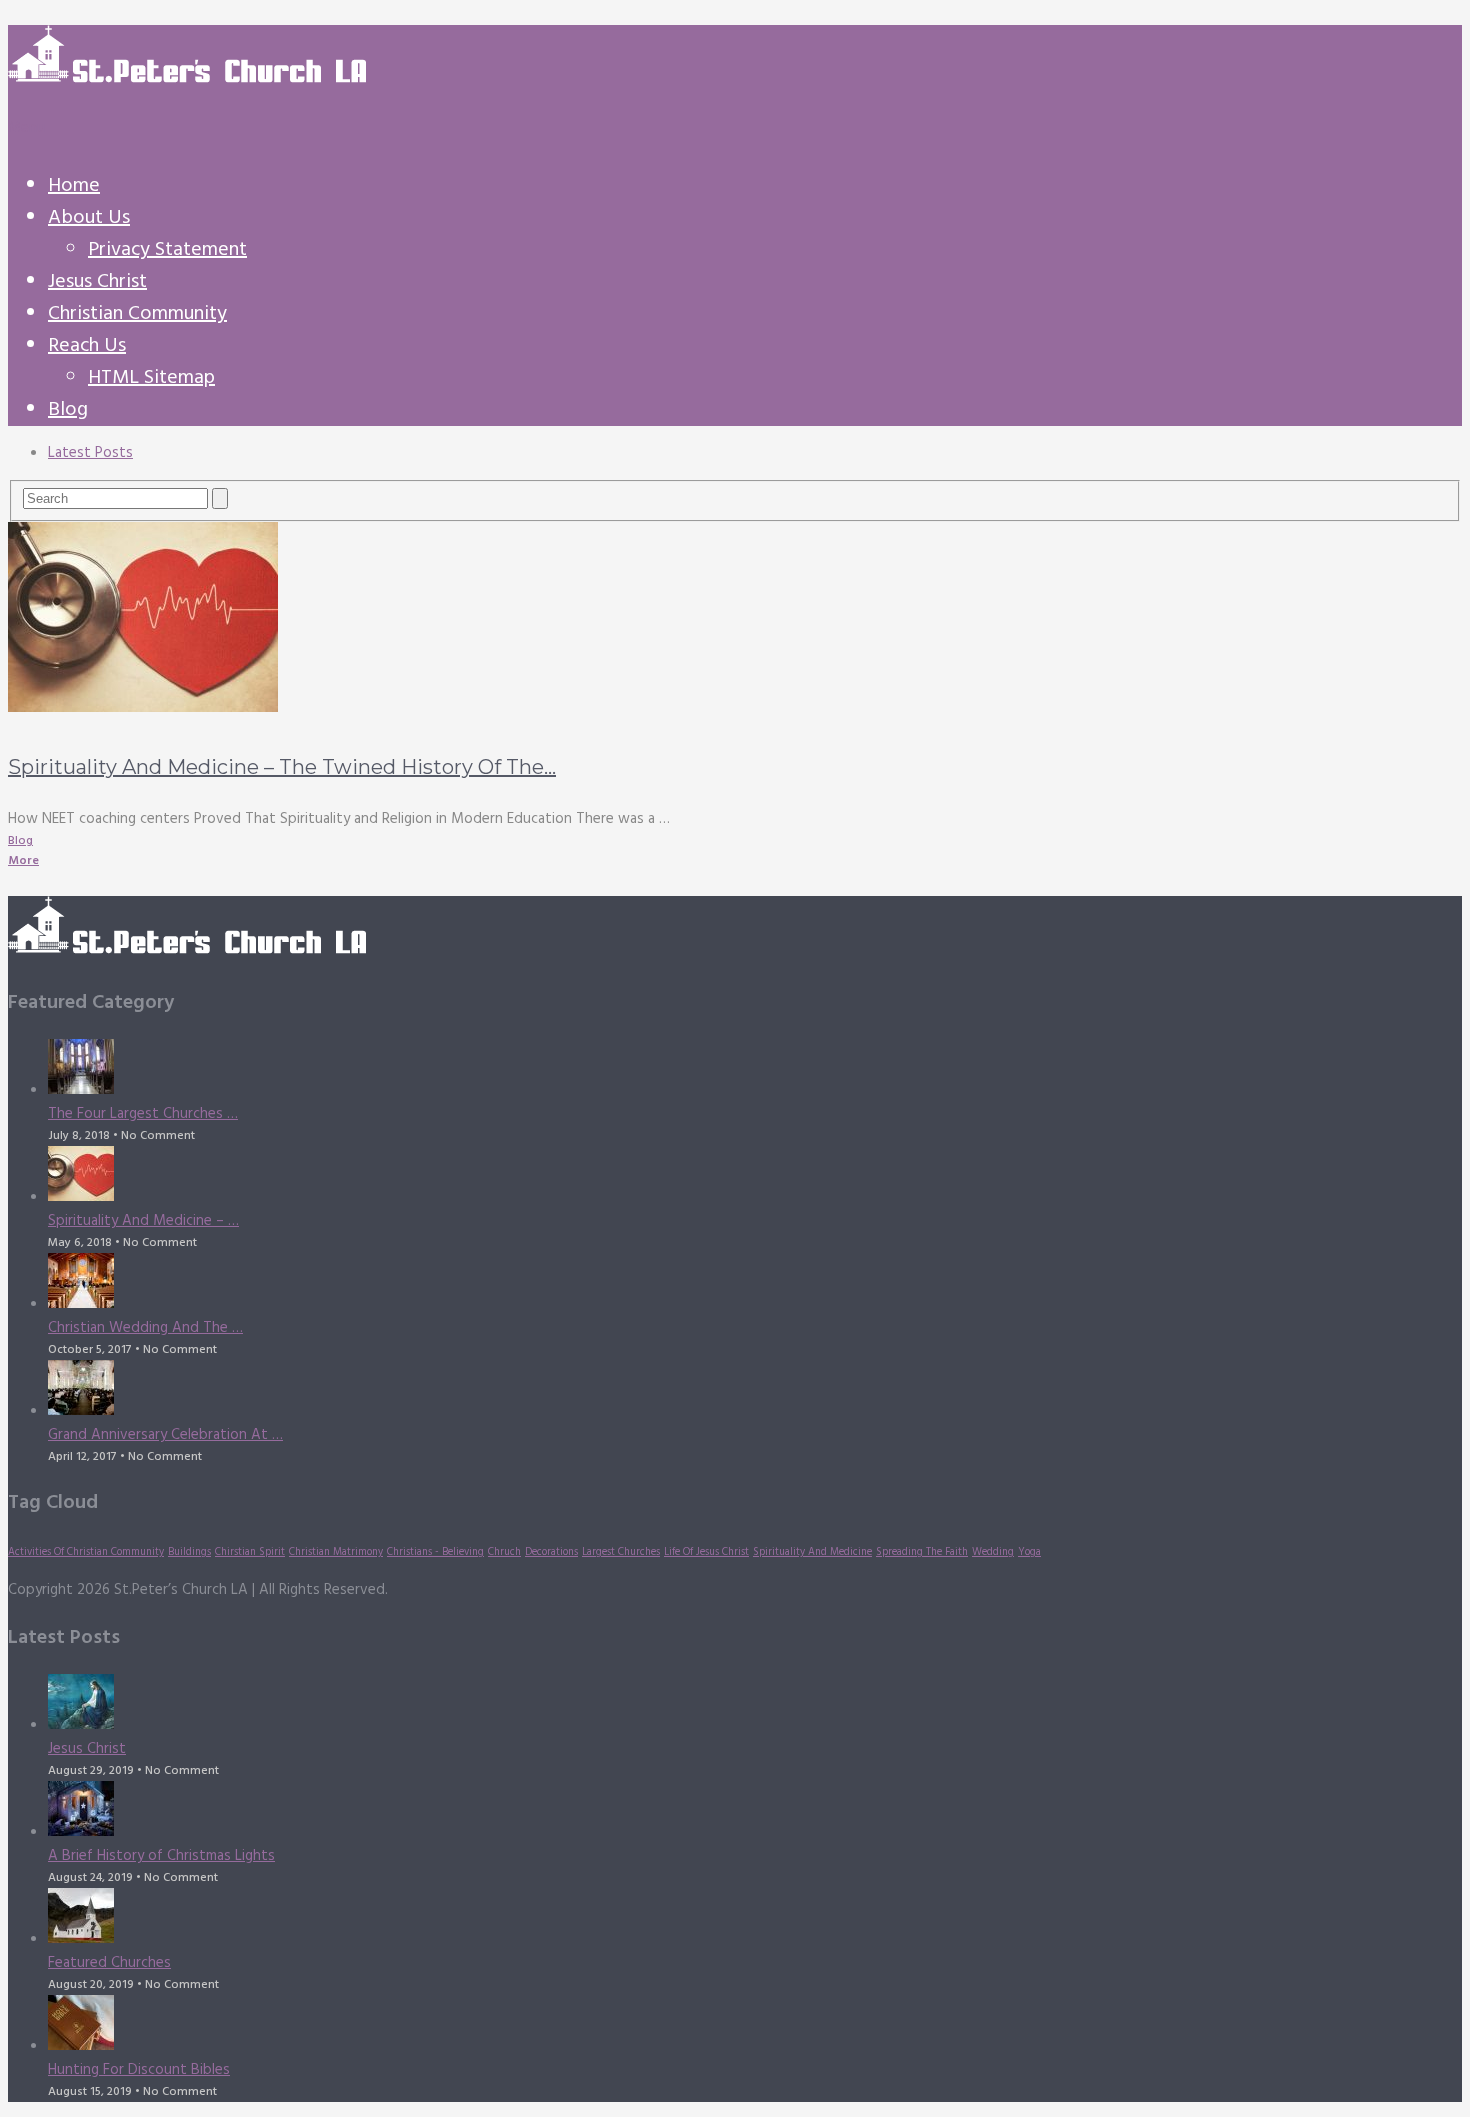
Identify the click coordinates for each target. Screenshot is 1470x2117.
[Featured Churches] (755, 1919)
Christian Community (137, 314)
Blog (68, 410)
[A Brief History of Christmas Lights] (755, 1812)
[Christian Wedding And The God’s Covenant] (755, 1284)
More (23, 861)
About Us (89, 218)
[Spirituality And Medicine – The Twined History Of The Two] (735, 621)
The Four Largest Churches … (143, 1114)
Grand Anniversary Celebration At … (165, 1435)
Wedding (993, 1552)
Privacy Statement (167, 250)
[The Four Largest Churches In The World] (755, 1070)
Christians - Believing (435, 1552)
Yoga (1029, 1552)
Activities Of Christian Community (86, 1552)
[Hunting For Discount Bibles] (755, 2026)
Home (74, 186)
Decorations (551, 1552)
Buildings (189, 1552)
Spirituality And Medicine (812, 1552)
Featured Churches (109, 1963)
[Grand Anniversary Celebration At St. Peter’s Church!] (755, 1391)
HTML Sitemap (151, 378)
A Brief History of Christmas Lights (161, 1856)
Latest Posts (90, 453)
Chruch (504, 1552)
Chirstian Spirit (250, 1552)
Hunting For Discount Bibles (139, 2070)
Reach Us (87, 346)
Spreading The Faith (922, 1552)
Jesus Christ (97, 282)
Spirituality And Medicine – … (143, 1221)
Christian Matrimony (336, 1552)
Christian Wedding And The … (145, 1328)
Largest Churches (621, 1552)
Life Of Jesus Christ (706, 1552)
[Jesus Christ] (755, 1705)
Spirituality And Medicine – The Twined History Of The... (282, 767)
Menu (26, 128)
